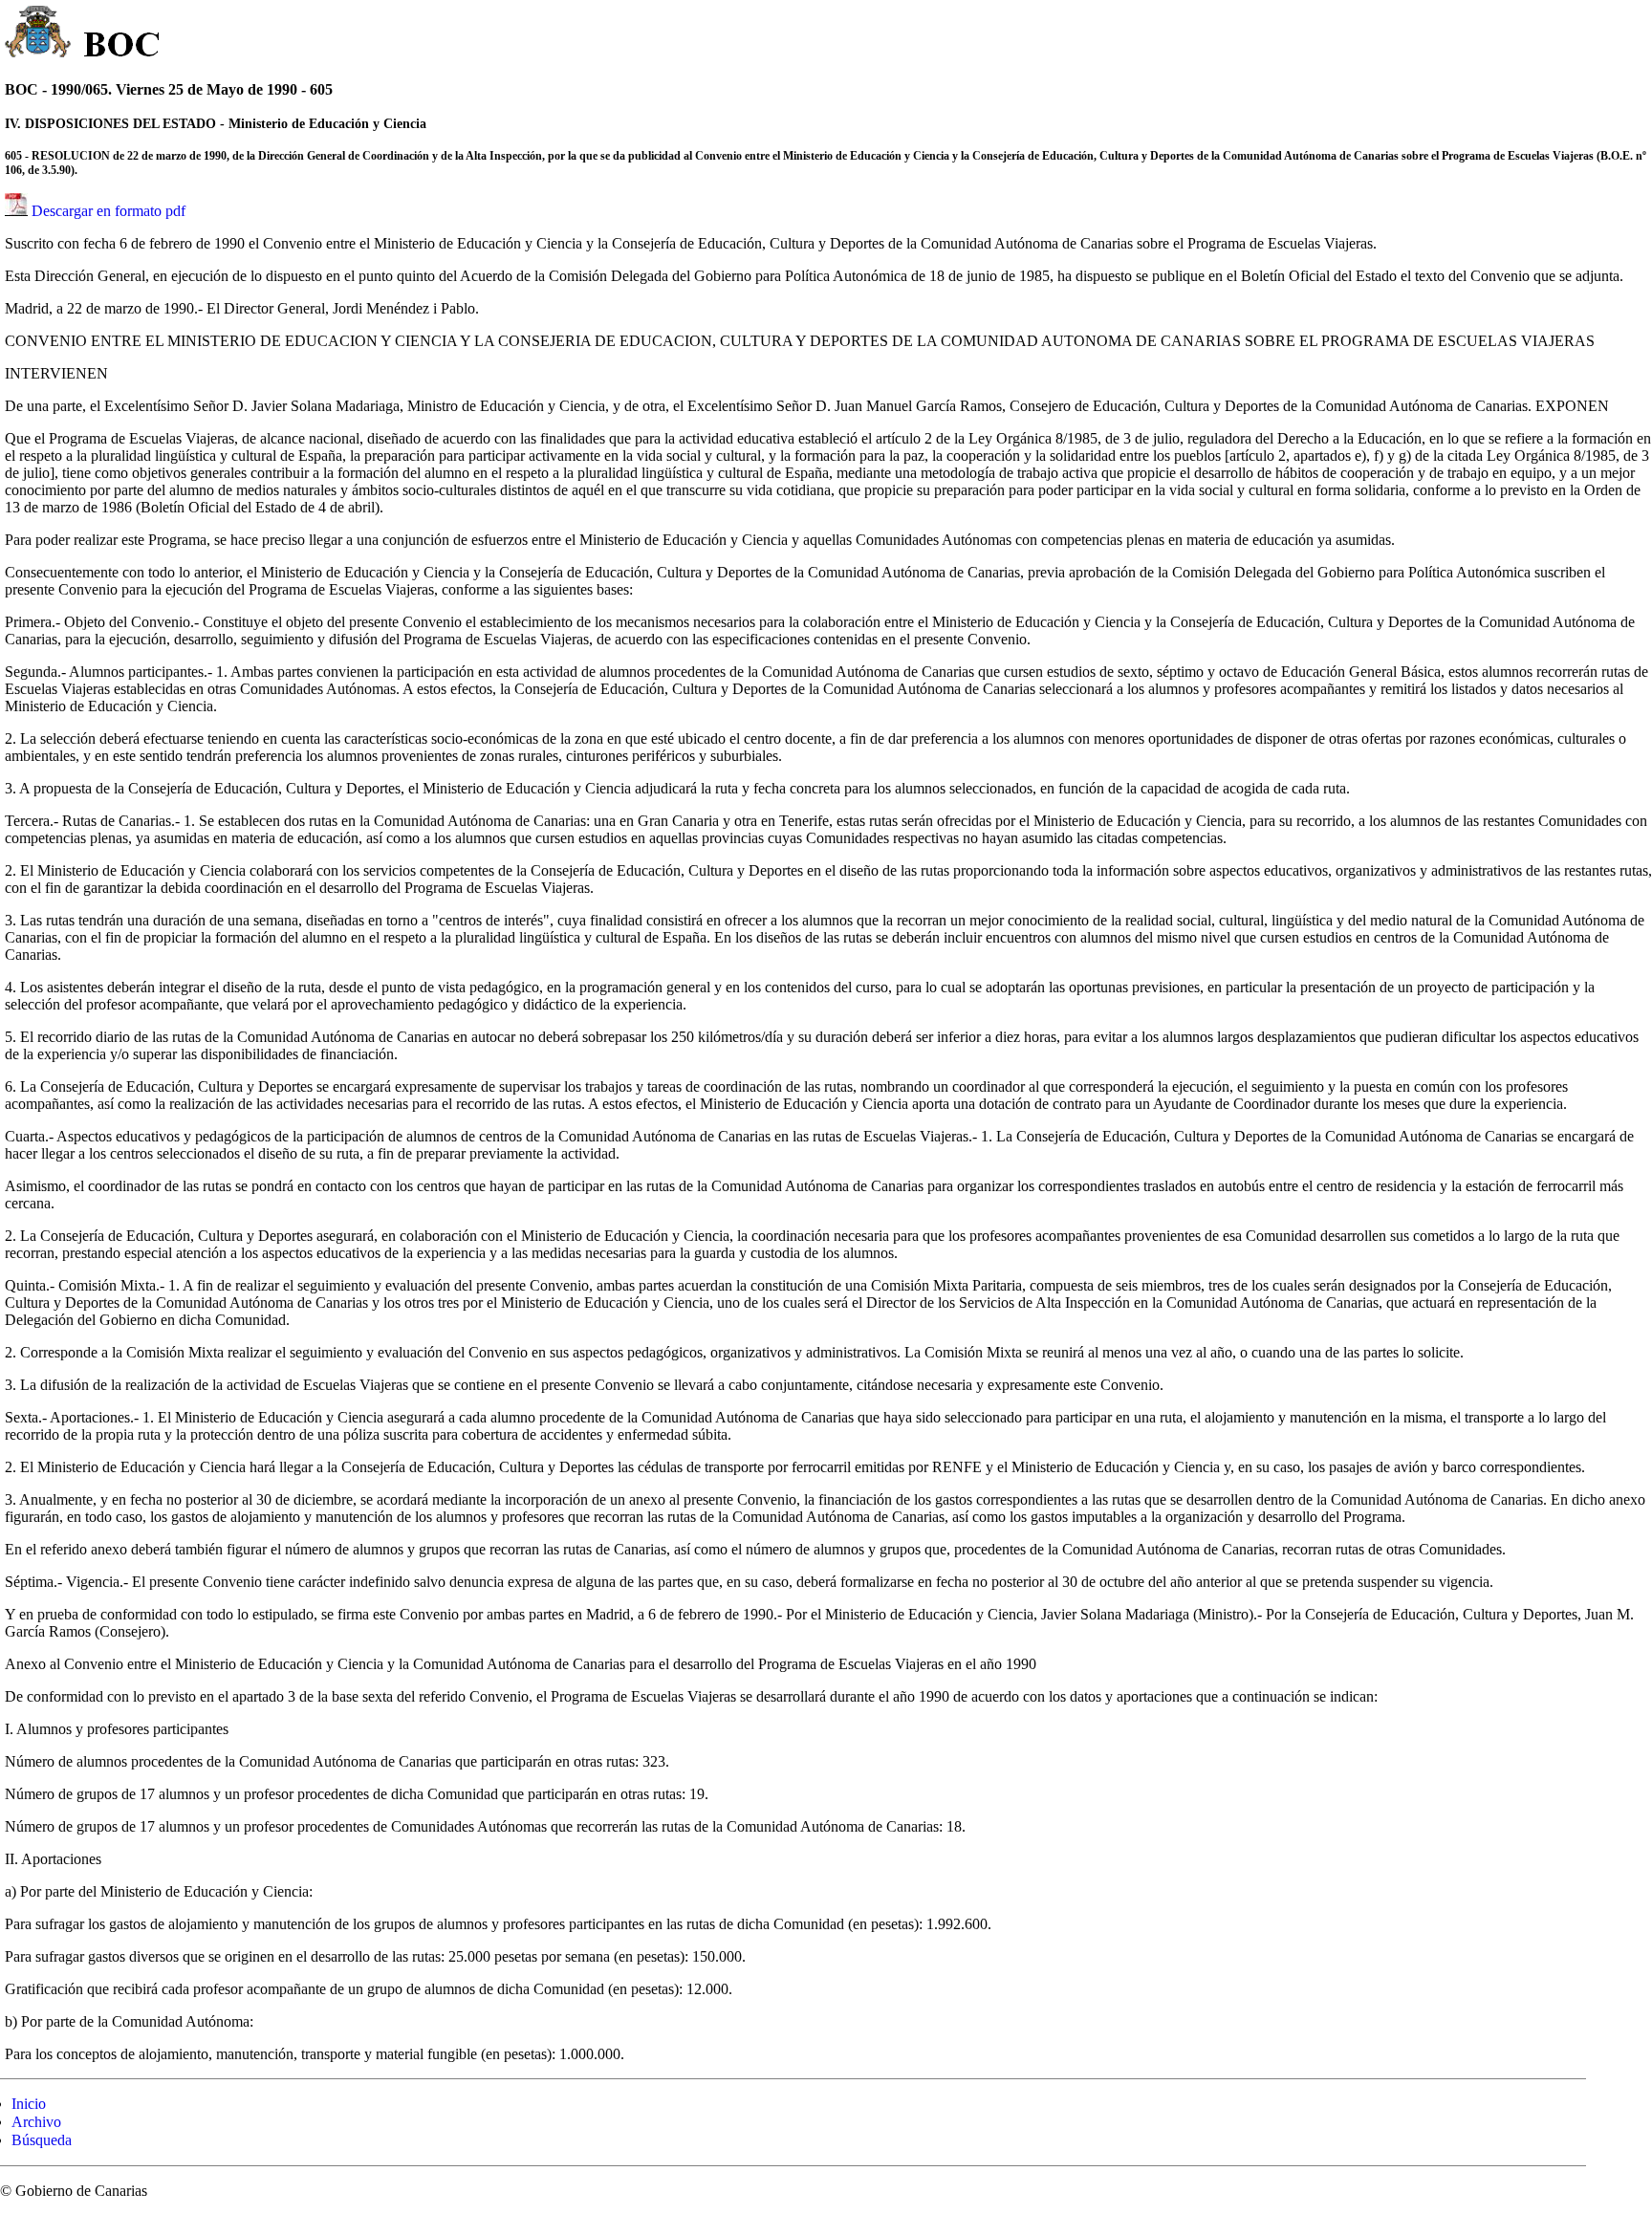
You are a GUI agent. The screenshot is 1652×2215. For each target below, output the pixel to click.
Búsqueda (42, 2140)
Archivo (36, 2122)
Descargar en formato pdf (109, 211)
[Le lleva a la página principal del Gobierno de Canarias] (39, 34)
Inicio (29, 2104)
